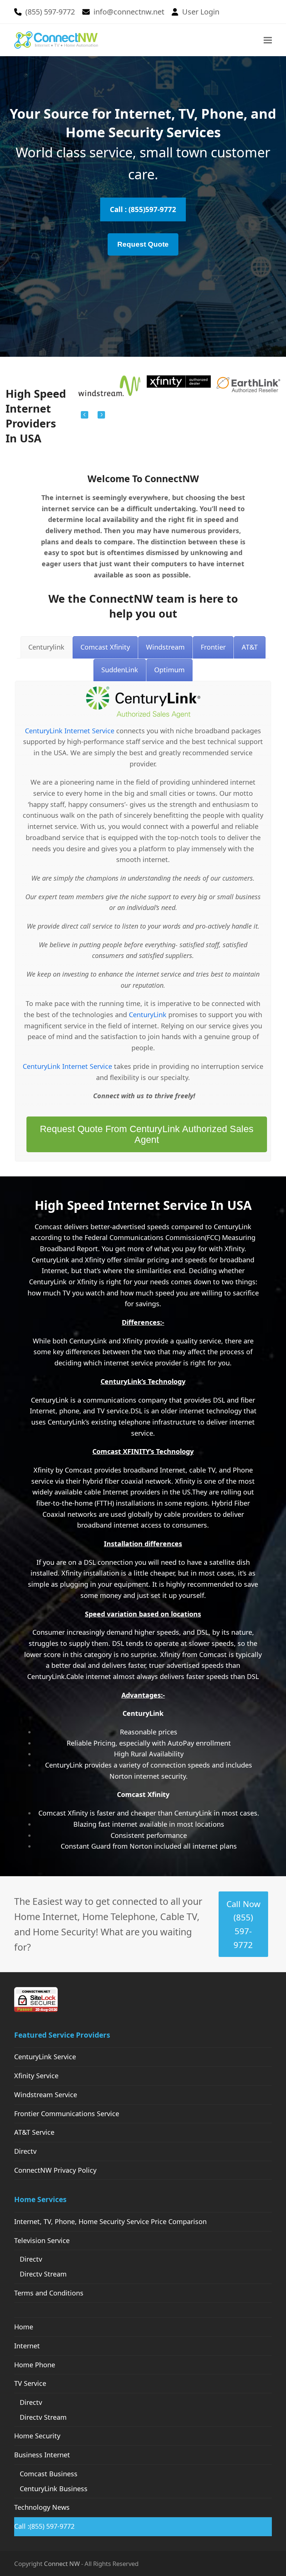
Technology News (42, 2507)
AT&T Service (34, 2132)
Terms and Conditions (49, 2293)
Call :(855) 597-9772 (44, 2526)
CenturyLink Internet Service (70, 731)
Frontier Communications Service (67, 2114)
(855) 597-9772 (50, 12)
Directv (25, 2151)
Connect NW (62, 2564)
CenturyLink (148, 1015)
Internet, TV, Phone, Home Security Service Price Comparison (110, 2221)
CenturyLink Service (45, 2057)
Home (24, 2327)
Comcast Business (49, 2474)
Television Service (42, 2240)
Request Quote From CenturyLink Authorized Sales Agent (147, 1134)
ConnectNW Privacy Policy (55, 2170)
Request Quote (143, 244)
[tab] (46, 647)
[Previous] (85, 415)
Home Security (37, 2436)
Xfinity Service (36, 2076)
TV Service (30, 2383)
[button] (268, 40)
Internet (27, 2346)
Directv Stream (43, 2274)
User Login (201, 12)
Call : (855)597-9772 (143, 209)
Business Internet (42, 2455)
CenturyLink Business (54, 2489)
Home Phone (35, 2365)
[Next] (101, 415)
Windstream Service (46, 2095)
